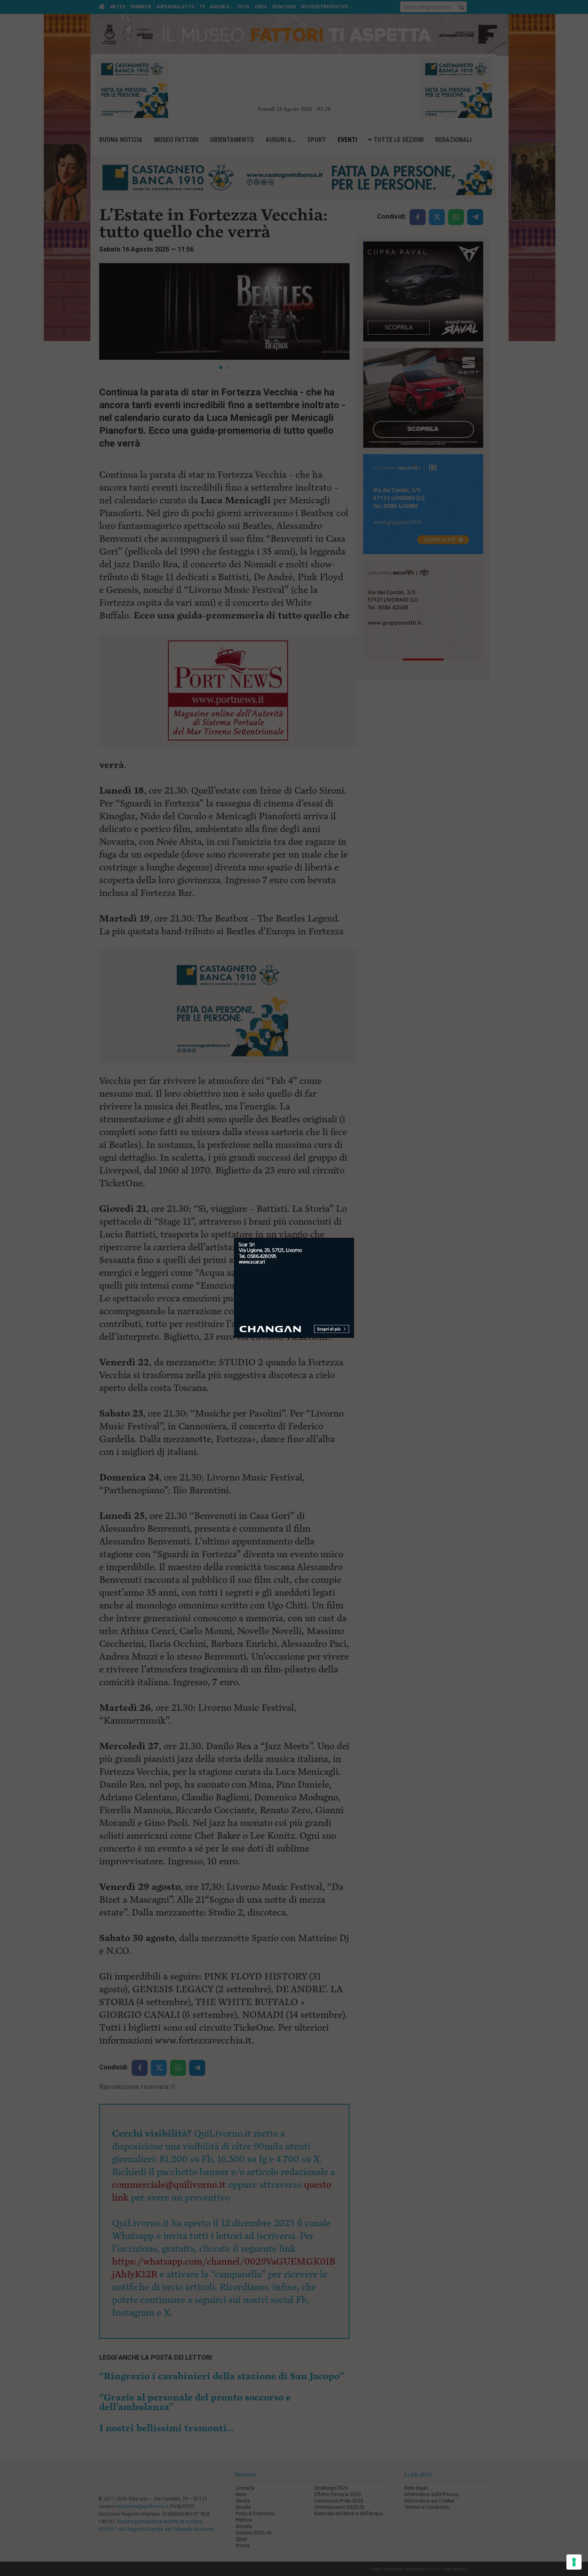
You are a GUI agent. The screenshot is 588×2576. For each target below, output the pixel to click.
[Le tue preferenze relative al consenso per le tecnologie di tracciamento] (574, 2562)
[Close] (354, 1238)
